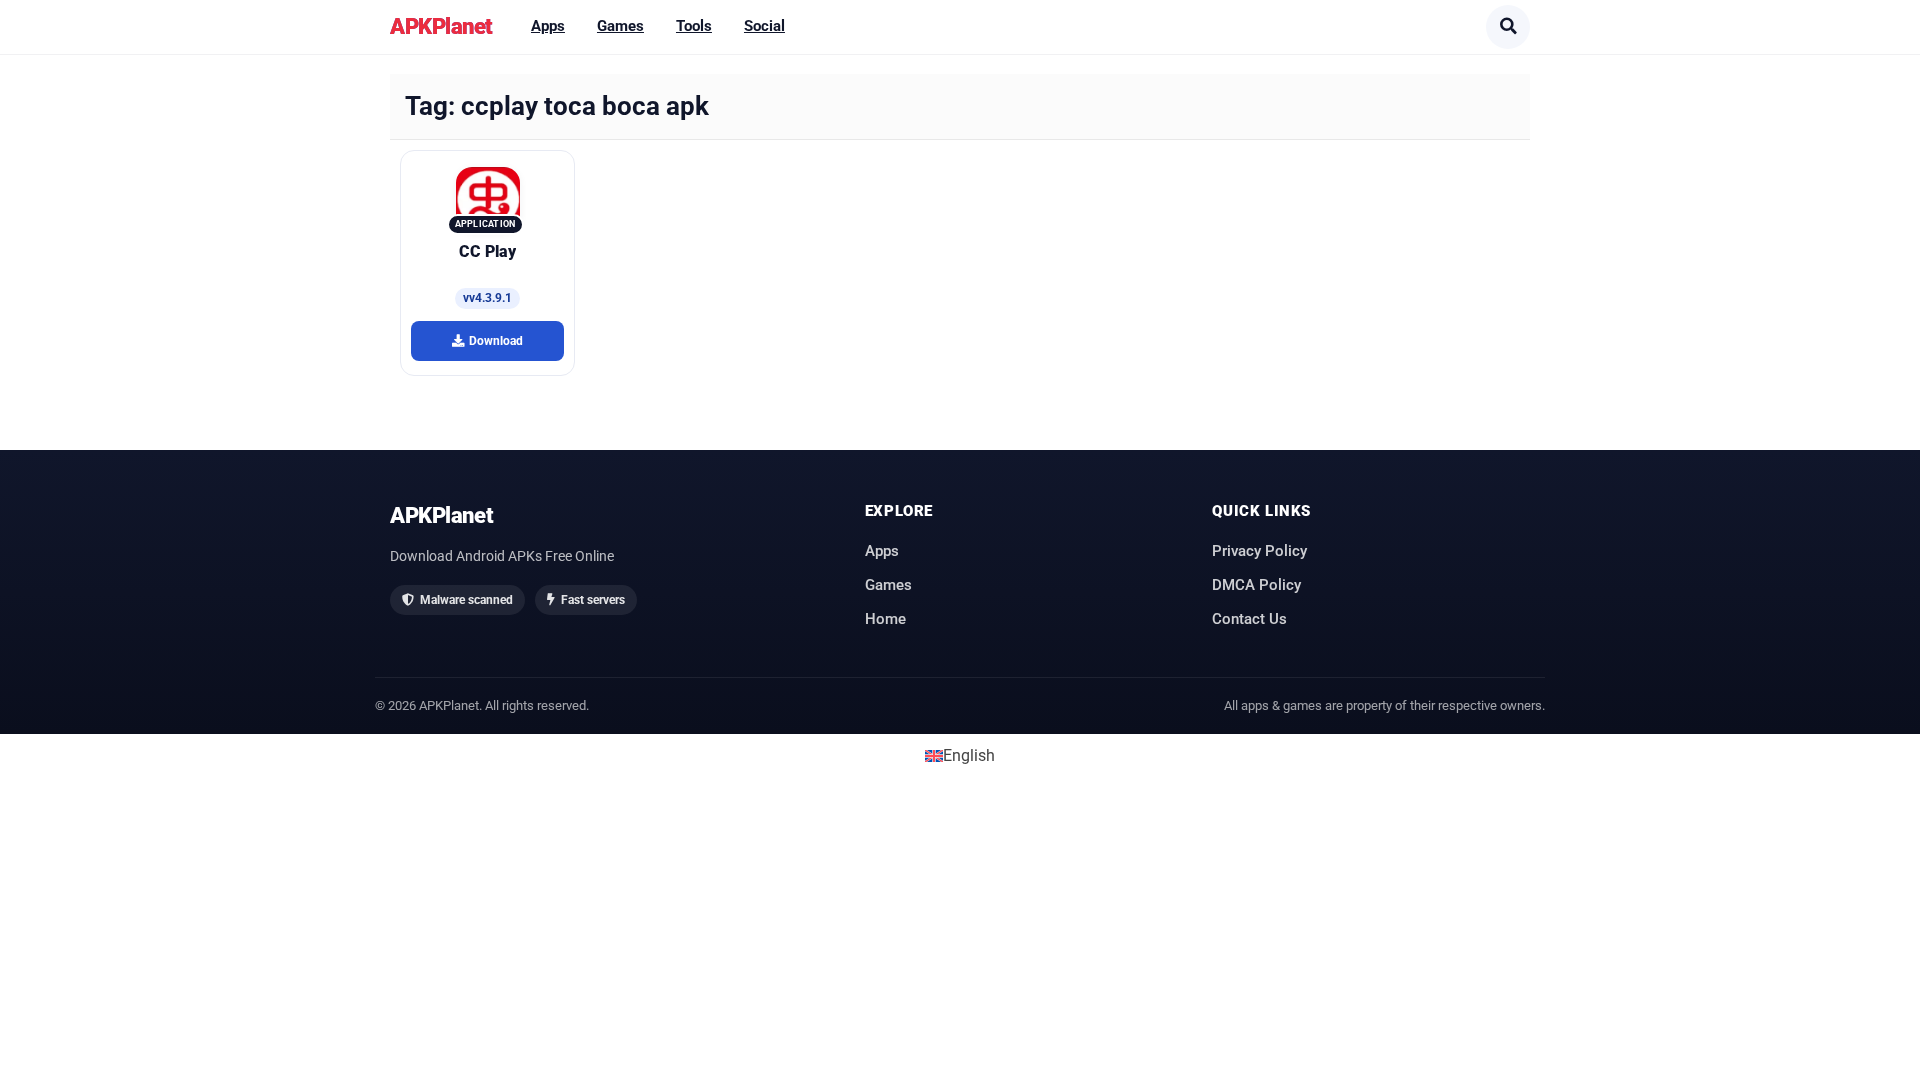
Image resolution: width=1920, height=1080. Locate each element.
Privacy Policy (1259, 551)
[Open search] (1508, 27)
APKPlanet (441, 26)
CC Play (487, 251)
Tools (694, 26)
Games (620, 26)
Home (885, 619)
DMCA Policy (1256, 585)
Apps (548, 26)
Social (764, 26)
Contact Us (1249, 619)
